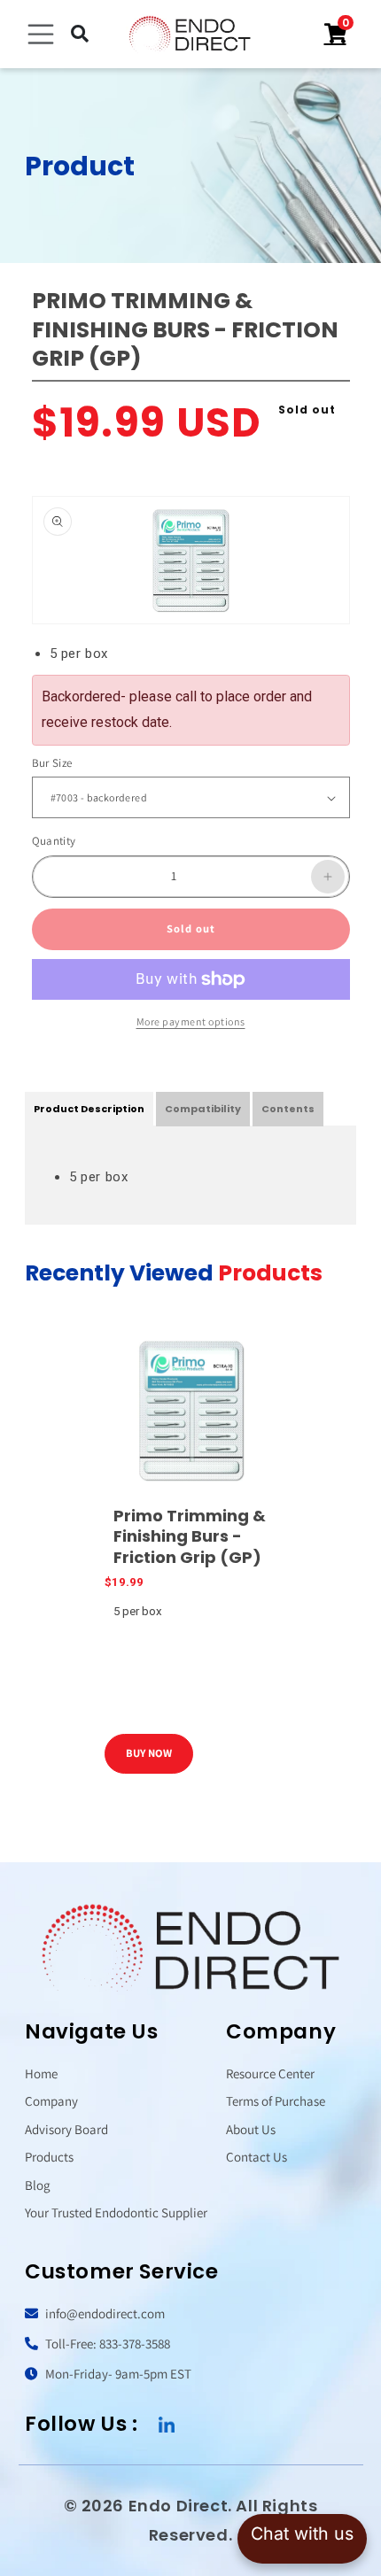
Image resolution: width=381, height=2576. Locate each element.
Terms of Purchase (276, 2101)
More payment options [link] (191, 1021)
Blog (38, 2185)
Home (41, 2073)
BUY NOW (149, 1753)
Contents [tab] (288, 1109)
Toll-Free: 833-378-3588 (106, 2344)
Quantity (54, 841)
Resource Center (270, 2073)
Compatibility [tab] (203, 1109)
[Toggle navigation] (41, 35)
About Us (251, 2129)
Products (49, 2157)
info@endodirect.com (104, 2313)
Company (51, 2101)
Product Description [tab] (89, 1109)
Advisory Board (66, 2129)
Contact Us (257, 2157)
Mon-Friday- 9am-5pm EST (117, 2374)
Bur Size (52, 763)
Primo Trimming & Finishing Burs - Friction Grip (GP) (190, 1536)
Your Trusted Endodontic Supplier (116, 2212)
